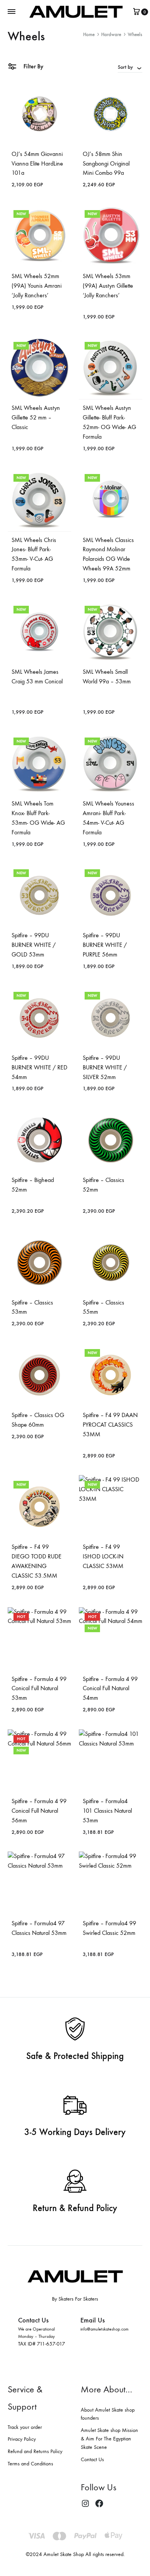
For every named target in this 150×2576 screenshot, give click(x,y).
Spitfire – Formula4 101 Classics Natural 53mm (107, 1811)
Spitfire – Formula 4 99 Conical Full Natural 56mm (39, 1811)
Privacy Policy (22, 2439)
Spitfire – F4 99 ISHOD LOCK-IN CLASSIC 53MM (103, 1556)
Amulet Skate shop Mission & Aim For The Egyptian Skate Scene (109, 2439)
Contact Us (92, 2459)
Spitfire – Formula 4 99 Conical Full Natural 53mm (39, 1688)
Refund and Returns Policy (35, 2451)
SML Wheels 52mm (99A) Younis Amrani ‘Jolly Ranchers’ (37, 286)
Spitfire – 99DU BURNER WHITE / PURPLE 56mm (105, 945)
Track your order (25, 2427)
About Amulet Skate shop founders (108, 2414)
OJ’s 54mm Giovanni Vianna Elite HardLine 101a (37, 163)
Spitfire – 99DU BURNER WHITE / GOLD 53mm (34, 945)
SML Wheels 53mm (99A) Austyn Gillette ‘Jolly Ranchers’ (108, 286)
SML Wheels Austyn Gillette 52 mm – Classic (36, 417)
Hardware (111, 34)
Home (89, 34)
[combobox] (130, 67)
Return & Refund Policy (75, 2208)
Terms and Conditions (30, 2464)
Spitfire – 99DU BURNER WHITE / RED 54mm (39, 1067)
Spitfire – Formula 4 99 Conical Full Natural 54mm (110, 1688)
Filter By (33, 66)
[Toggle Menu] (12, 12)
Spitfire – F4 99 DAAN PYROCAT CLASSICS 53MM (110, 1425)
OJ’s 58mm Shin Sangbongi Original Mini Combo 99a (106, 163)
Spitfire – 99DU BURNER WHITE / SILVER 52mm (105, 1067)
